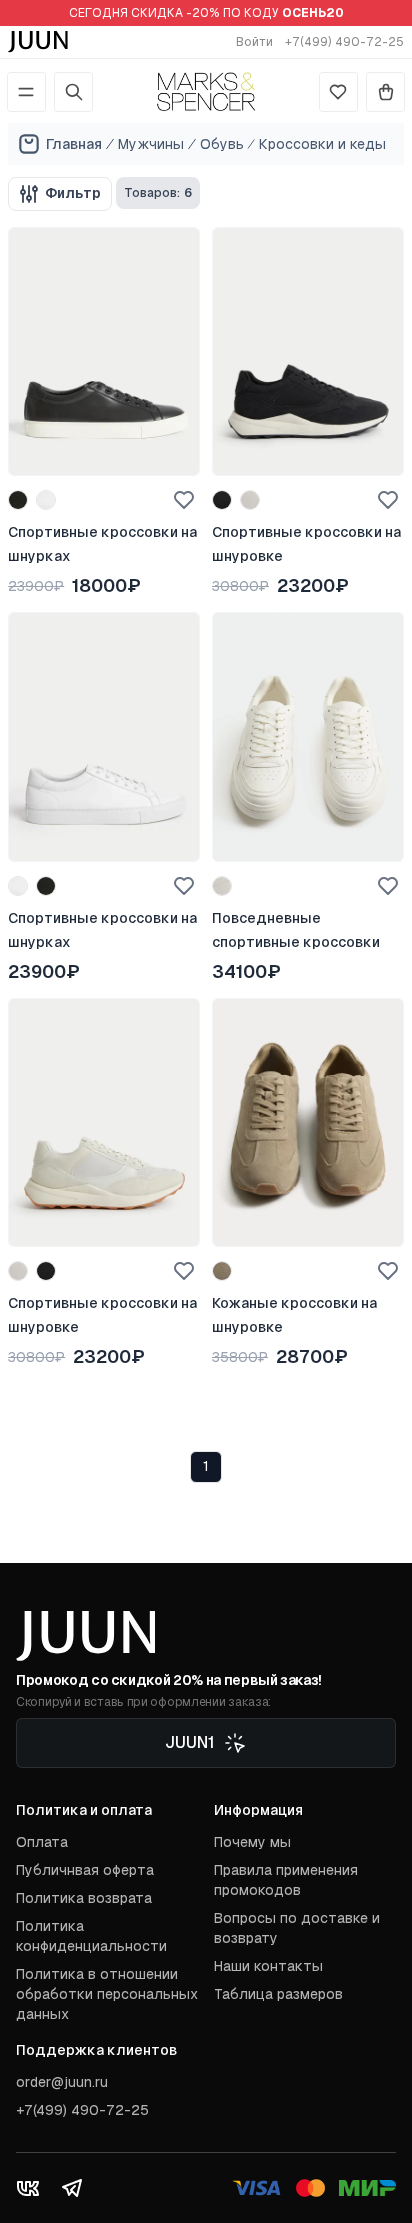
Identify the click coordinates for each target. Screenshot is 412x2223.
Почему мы (252, 1842)
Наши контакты (268, 1966)
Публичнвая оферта (85, 1870)
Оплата (42, 1842)
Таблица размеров (278, 1994)
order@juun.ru (62, 2082)
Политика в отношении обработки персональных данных (107, 1994)
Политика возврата (84, 1898)
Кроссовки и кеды (322, 144)
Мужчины (151, 144)
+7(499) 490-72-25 (344, 42)
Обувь (222, 144)
